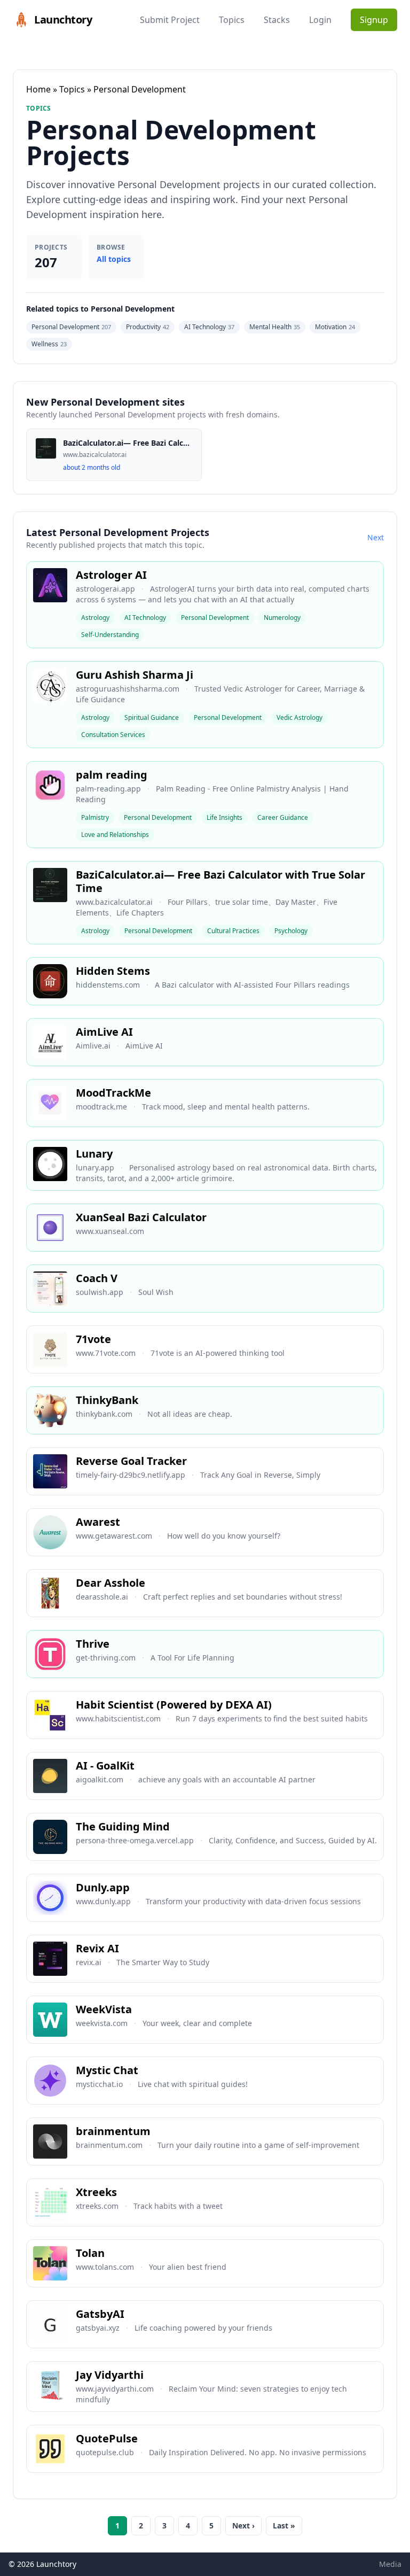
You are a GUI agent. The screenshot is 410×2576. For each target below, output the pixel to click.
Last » (284, 2525)
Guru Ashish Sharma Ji (135, 675)
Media (390, 2564)
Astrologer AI (111, 575)
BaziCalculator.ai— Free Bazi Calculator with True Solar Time (220, 881)
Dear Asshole (111, 1583)
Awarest (98, 1522)
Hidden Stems (113, 971)
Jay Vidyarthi (110, 2375)
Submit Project (170, 20)
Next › (243, 2525)
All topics (114, 259)
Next (376, 537)
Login (320, 20)
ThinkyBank (107, 1400)
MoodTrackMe (113, 1093)
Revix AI (97, 1948)
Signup (374, 20)
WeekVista (104, 2009)
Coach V (97, 1278)
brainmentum (113, 2131)
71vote (93, 1339)
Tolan (90, 2253)
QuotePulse (107, 2438)
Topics (232, 20)
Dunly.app (103, 1887)
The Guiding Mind (123, 1826)
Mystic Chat (107, 2070)
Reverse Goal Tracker (131, 1461)
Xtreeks (96, 2192)
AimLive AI (104, 1032)
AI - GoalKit (105, 1766)
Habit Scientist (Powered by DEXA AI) (174, 1705)
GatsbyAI (100, 2314)
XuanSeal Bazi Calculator (141, 1217)
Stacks (277, 20)
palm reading (112, 775)
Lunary (94, 1154)
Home (38, 89)
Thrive (93, 1644)
